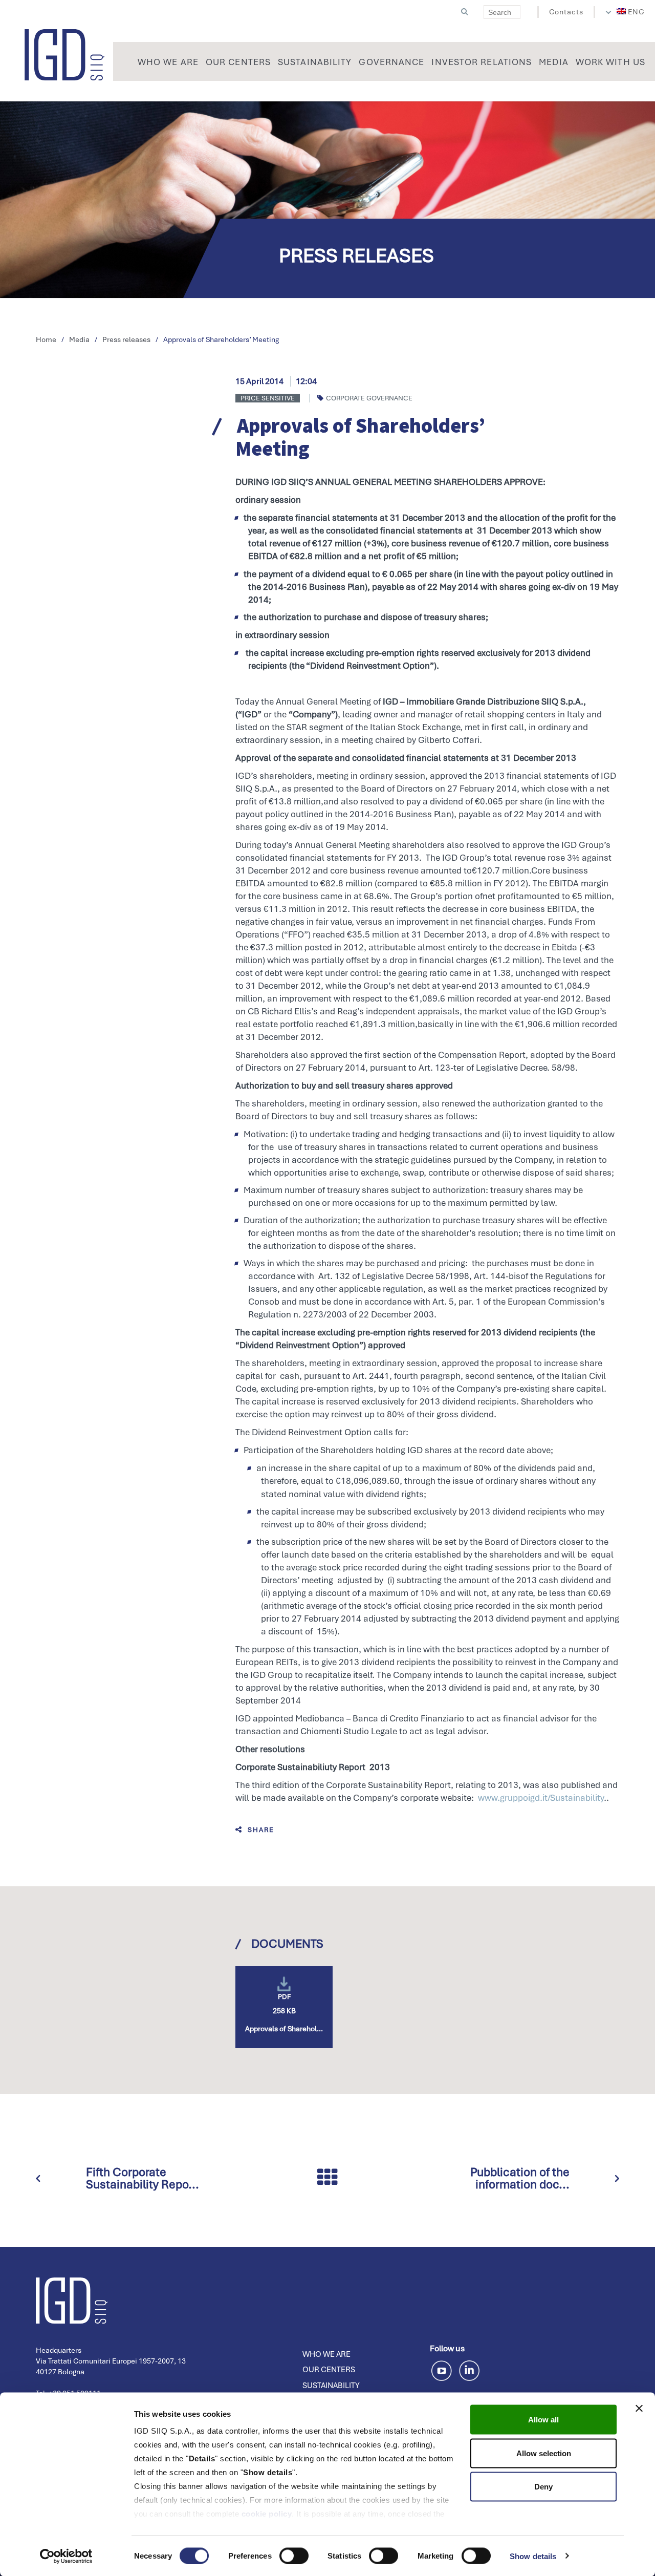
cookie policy (267, 2514)
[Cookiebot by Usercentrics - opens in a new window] (66, 2556)
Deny (543, 2487)
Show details (533, 2556)
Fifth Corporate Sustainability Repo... (143, 2178)
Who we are (326, 2354)
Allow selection (544, 2453)
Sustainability (331, 2386)
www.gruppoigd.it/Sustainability (541, 1798)
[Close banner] (639, 2409)
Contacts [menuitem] (566, 12)
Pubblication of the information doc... (520, 2178)
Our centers (329, 2370)
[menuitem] (631, 12)
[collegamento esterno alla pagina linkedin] (469, 2369)
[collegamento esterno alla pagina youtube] (443, 2369)
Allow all (543, 2420)
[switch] (294, 2556)
